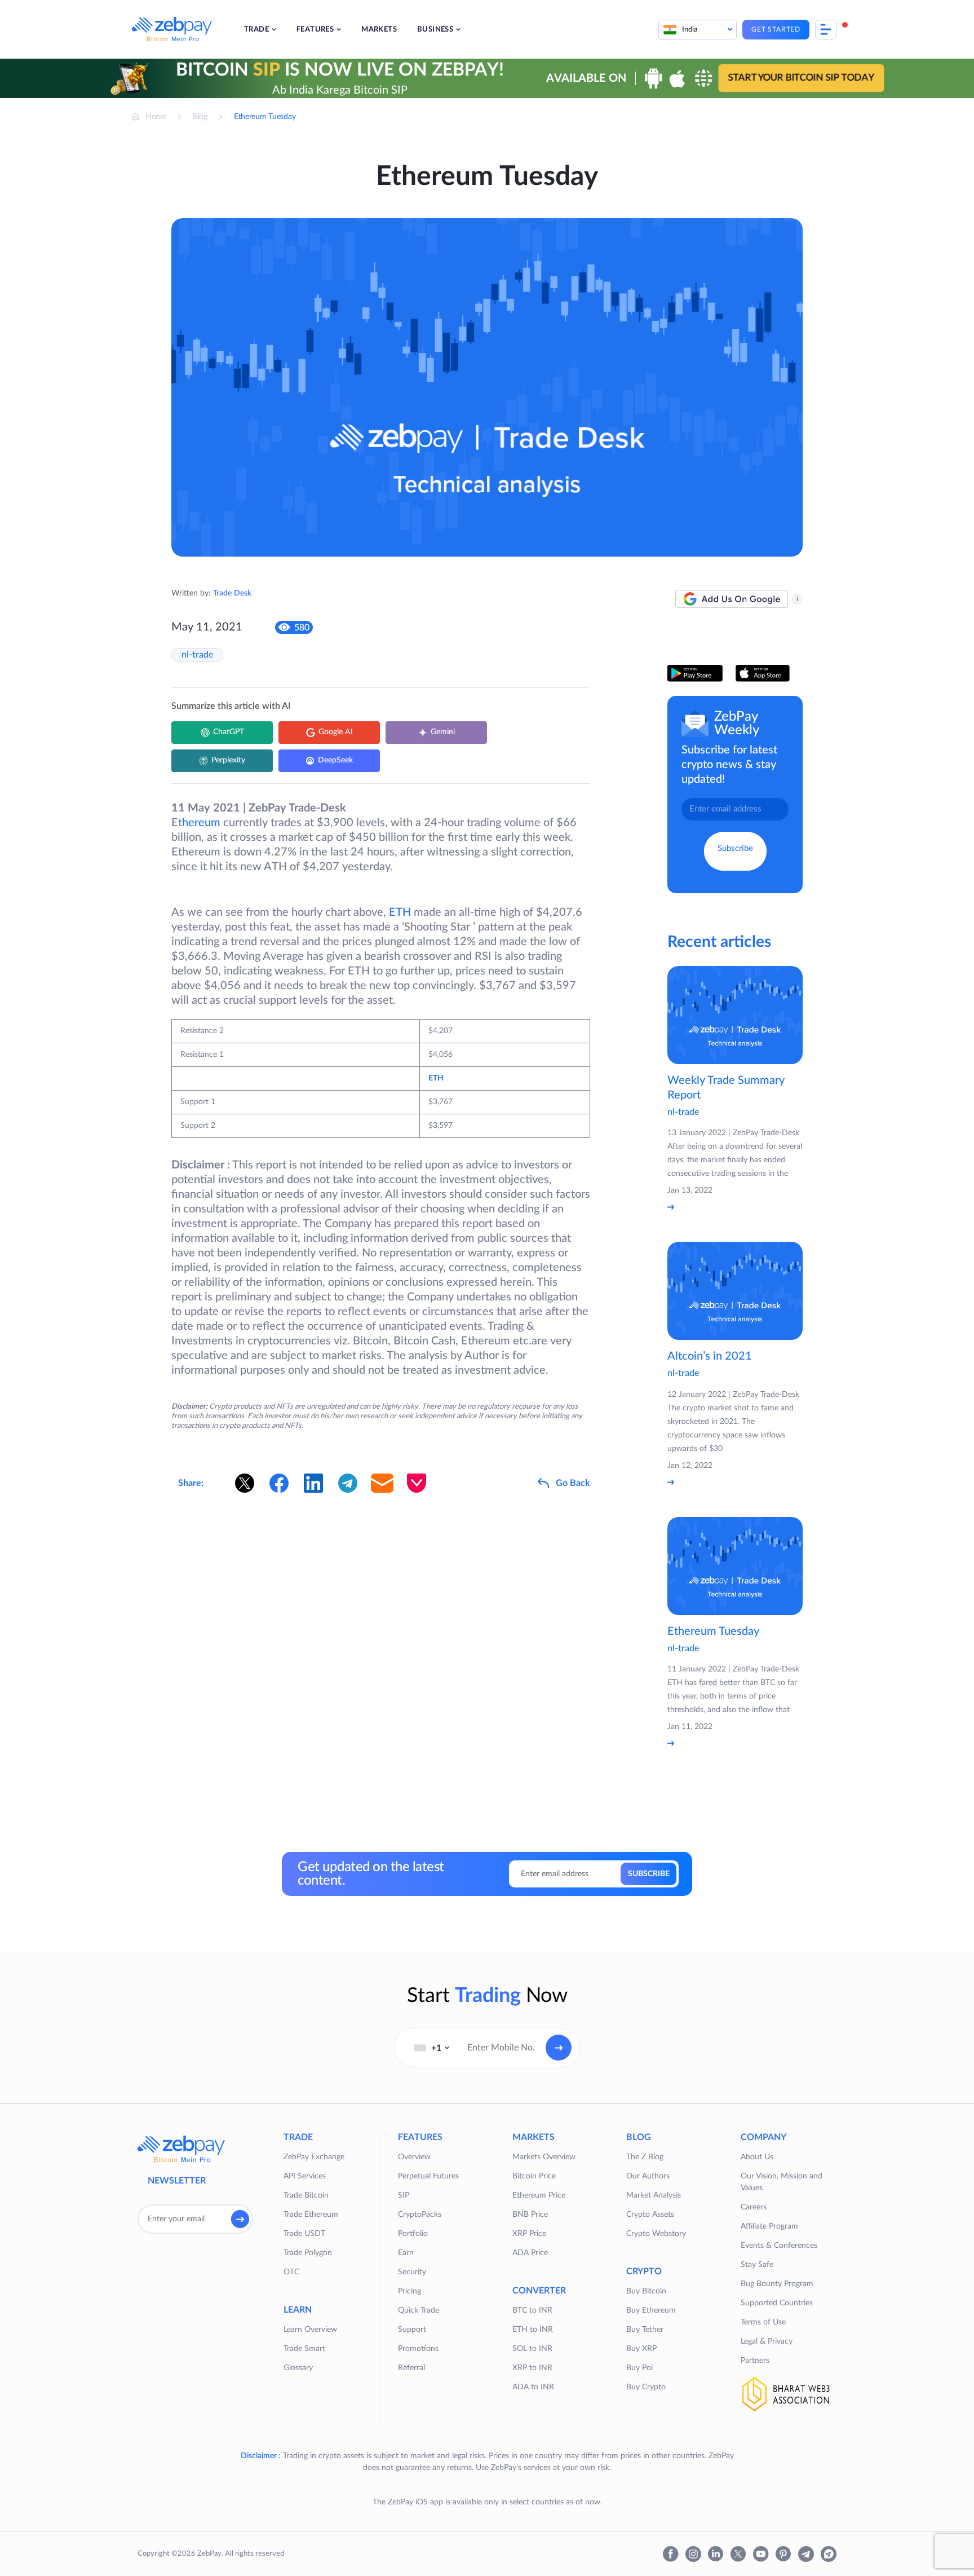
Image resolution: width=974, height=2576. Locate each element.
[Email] (382, 1483)
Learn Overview (310, 2330)
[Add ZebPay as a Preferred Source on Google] (732, 599)
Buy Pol (639, 2368)
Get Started (776, 29)
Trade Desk (232, 593)
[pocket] (417, 1483)
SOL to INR (532, 2349)
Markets (379, 30)
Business (435, 30)
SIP (404, 2195)
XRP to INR (532, 2368)
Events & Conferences (779, 2246)
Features (315, 30)
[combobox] (432, 2048)
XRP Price (529, 2234)
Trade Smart (304, 2349)
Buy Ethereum (651, 2310)
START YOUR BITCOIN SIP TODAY (801, 78)
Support (412, 2330)
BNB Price (530, 2215)
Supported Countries (777, 2303)
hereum (201, 823)
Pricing (409, 2291)
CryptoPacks (420, 2215)
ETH (400, 912)
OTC (291, 2272)
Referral (411, 2368)
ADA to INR (533, 2387)
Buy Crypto (646, 2387)
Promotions (418, 2349)
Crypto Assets (650, 2215)
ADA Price (530, 2253)
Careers (754, 2207)
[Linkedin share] (313, 1483)
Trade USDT (304, 2234)
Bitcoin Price (534, 2176)
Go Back (573, 1483)
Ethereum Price (539, 2195)
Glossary (298, 2368)
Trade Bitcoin (306, 2195)
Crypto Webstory (656, 2234)
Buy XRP (641, 2349)
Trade (256, 30)
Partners (755, 2361)
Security (412, 2272)
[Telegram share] (348, 1483)
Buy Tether (645, 2330)
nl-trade (197, 655)
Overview (414, 2157)
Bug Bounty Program (777, 2284)
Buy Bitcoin (646, 2291)
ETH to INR (533, 2330)
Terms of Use (763, 2322)
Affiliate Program (769, 2226)
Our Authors (648, 2176)
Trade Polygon (308, 2253)
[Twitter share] (245, 1483)
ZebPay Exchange (314, 2157)
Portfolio (413, 2234)
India (690, 30)
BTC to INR (532, 2310)
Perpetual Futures (428, 2176)
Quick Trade (419, 2310)
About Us (757, 2157)
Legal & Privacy (767, 2341)
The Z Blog (645, 2157)
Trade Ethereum (311, 2215)
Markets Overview (544, 2157)
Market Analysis (654, 2195)
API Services (305, 2176)
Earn (406, 2253)
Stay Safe (757, 2265)
